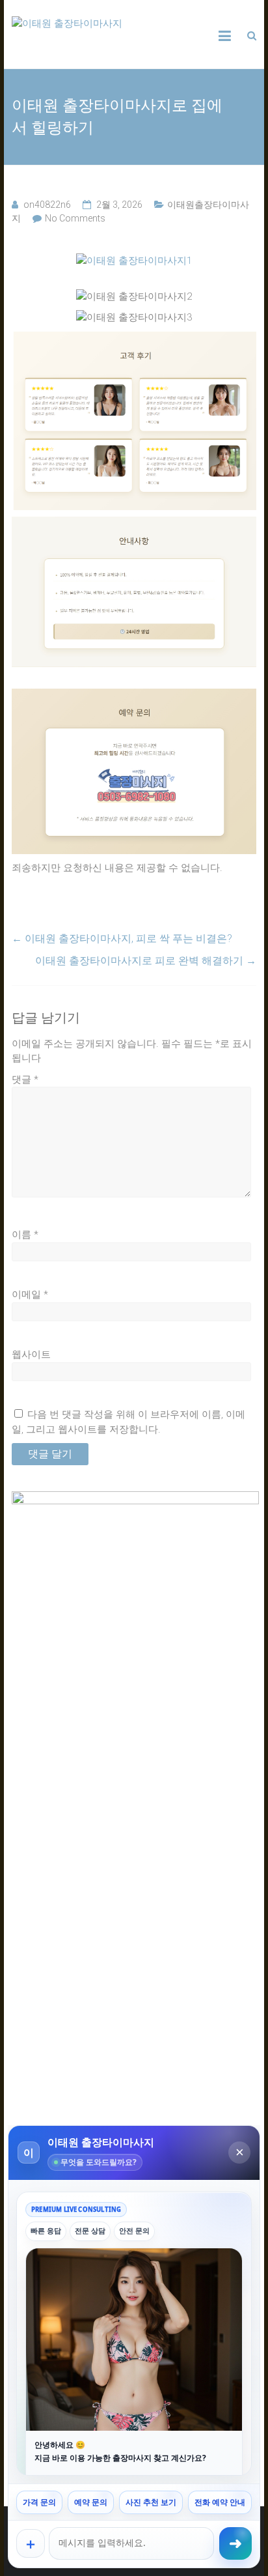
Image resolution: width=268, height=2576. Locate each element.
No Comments (75, 218)
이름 (25, 1235)
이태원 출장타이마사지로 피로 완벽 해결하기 (146, 961)
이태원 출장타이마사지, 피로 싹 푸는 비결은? (122, 938)
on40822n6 (47, 205)
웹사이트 (31, 1354)
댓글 (25, 1080)
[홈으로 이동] (134, 261)
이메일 (30, 1295)
